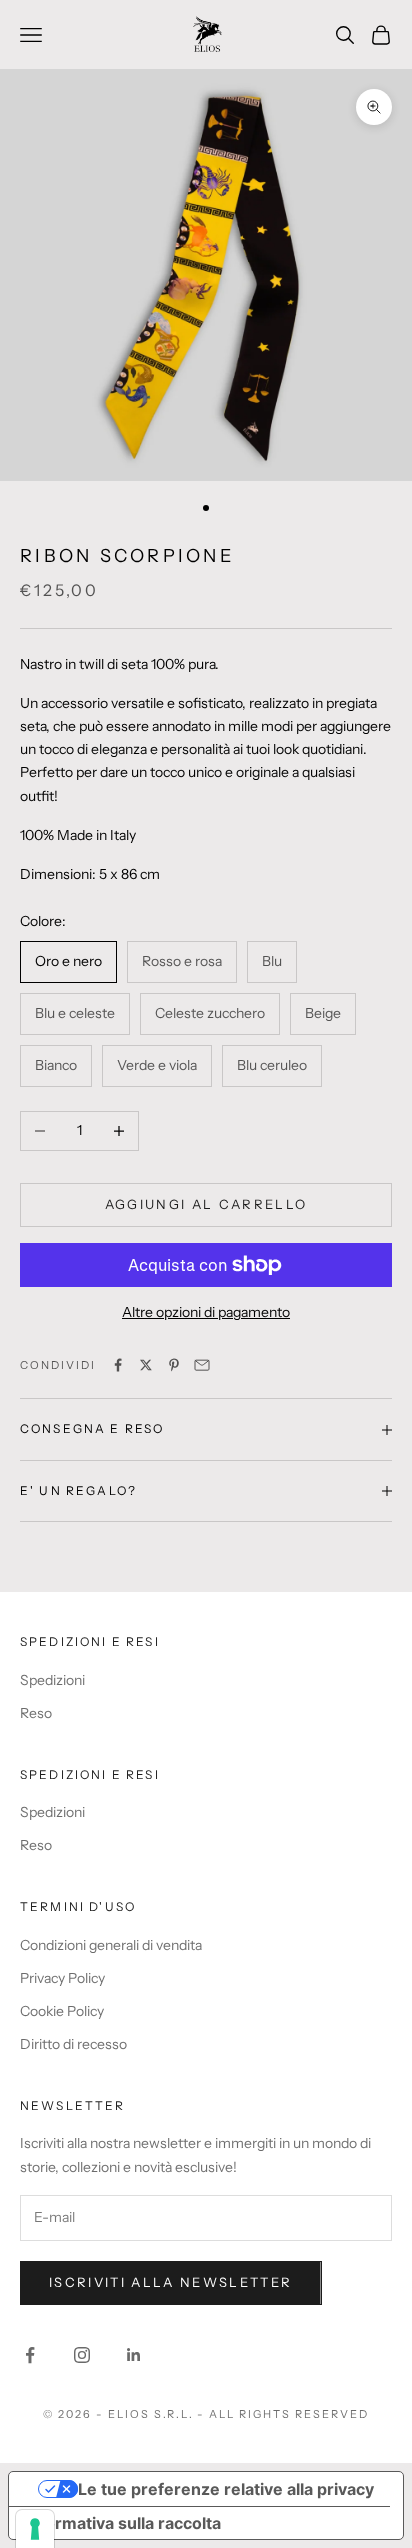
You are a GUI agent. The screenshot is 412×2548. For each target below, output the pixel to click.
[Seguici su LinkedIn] (134, 2355)
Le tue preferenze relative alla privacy (226, 2489)
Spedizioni (52, 1680)
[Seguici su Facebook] (30, 2355)
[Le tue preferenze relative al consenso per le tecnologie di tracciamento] (35, 2529)
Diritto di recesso (73, 2044)
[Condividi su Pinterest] (174, 1365)
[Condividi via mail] (202, 1365)
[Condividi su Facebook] (118, 1365)
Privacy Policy (62, 1978)
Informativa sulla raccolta (123, 2523)
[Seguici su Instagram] (82, 2355)
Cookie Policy (62, 2011)
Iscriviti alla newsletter (171, 2282)
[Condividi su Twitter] (146, 1365)
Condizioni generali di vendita (111, 1945)
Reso (36, 1713)
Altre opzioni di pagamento (206, 1312)
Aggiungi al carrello (206, 1204)
